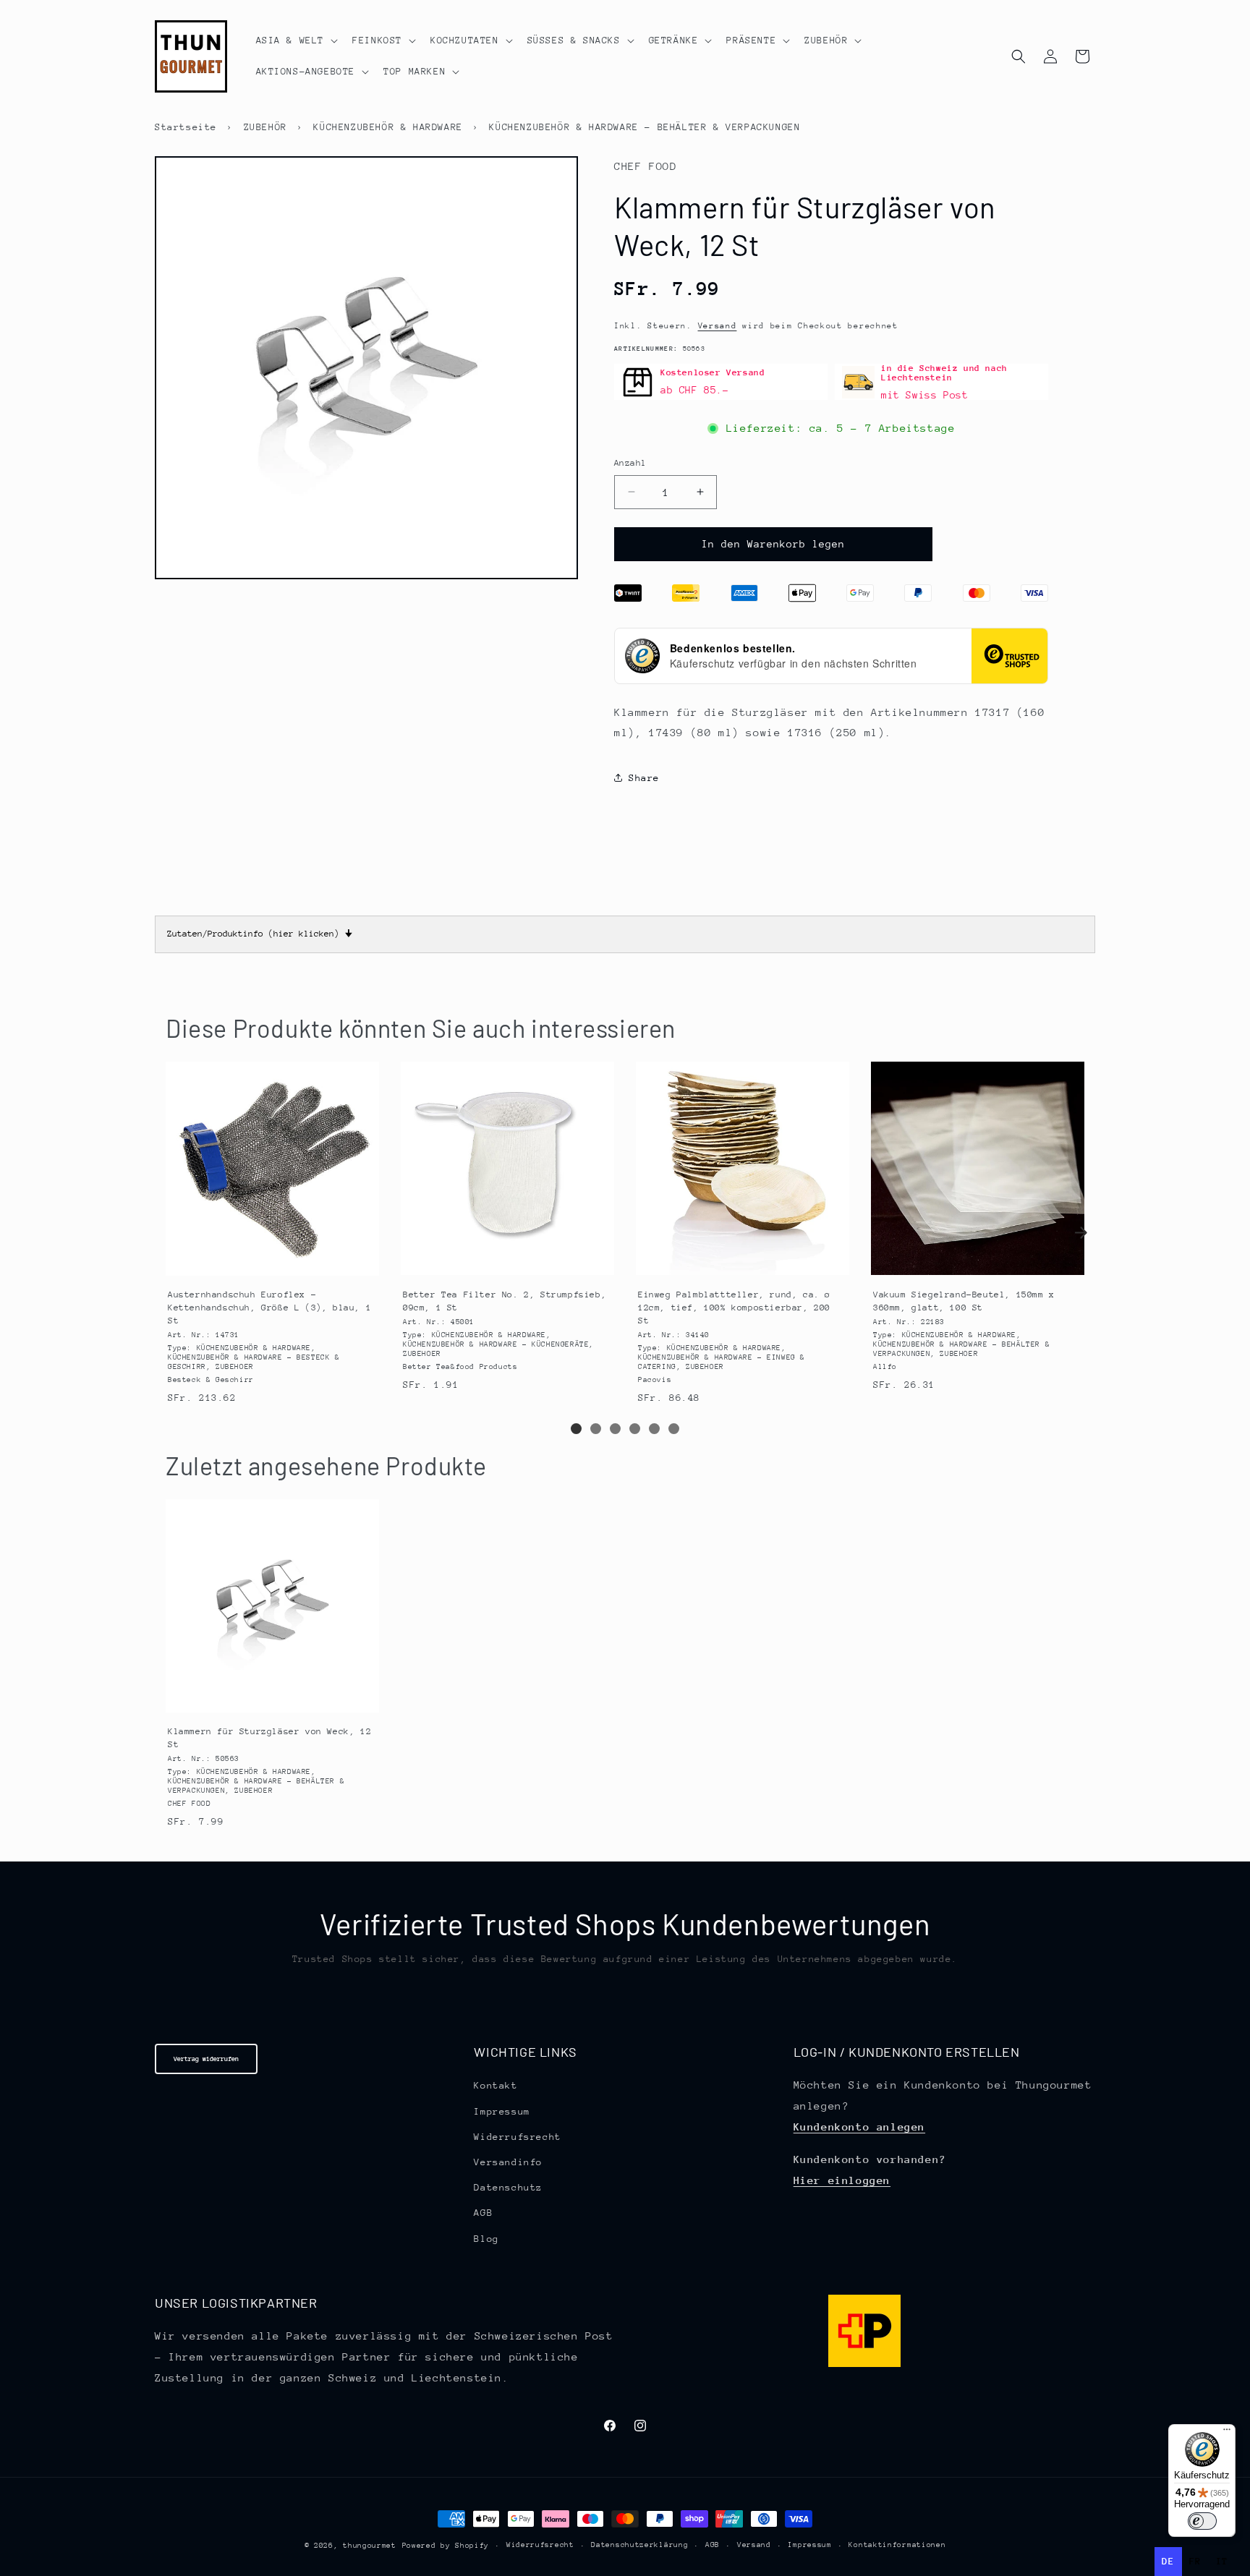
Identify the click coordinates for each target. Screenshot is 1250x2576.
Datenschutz (508, 2187)
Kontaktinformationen (897, 2546)
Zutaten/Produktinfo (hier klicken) (260, 934)
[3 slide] (615, 1429)
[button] (296, 40)
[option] (1195, 2562)
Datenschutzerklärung (639, 2546)
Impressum (502, 2111)
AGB (483, 2213)
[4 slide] (635, 1429)
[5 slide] (654, 1429)
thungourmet (370, 2546)
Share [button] (644, 778)
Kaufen (272, 1262)
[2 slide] (596, 1429)
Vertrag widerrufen (206, 2059)
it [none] (1222, 2561)
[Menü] (1227, 2433)
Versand (718, 326)
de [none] (1168, 2561)
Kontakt (496, 2086)
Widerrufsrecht (517, 2137)
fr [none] (1195, 2561)
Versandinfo (508, 2162)
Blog (486, 2239)
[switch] (1202, 2521)
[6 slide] (674, 1429)
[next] (1081, 1232)
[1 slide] (576, 1429)
